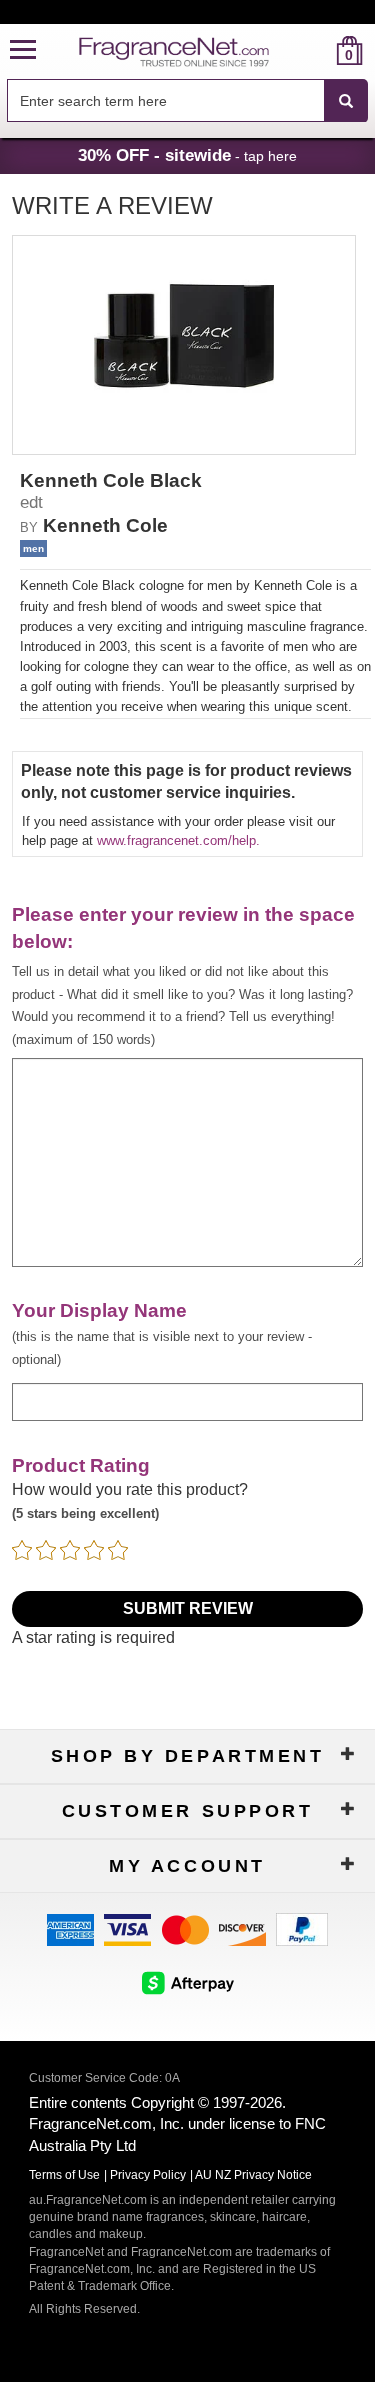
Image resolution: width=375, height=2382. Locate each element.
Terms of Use (64, 2175)
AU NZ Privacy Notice (253, 2175)
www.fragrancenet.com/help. (178, 840)
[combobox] (187, 101)
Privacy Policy (148, 2175)
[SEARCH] (346, 101)
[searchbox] (165, 100)
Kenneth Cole (105, 525)
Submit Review (188, 1608)
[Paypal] (302, 1927)
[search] (317, 50)
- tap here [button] (187, 155)
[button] (23, 50)
